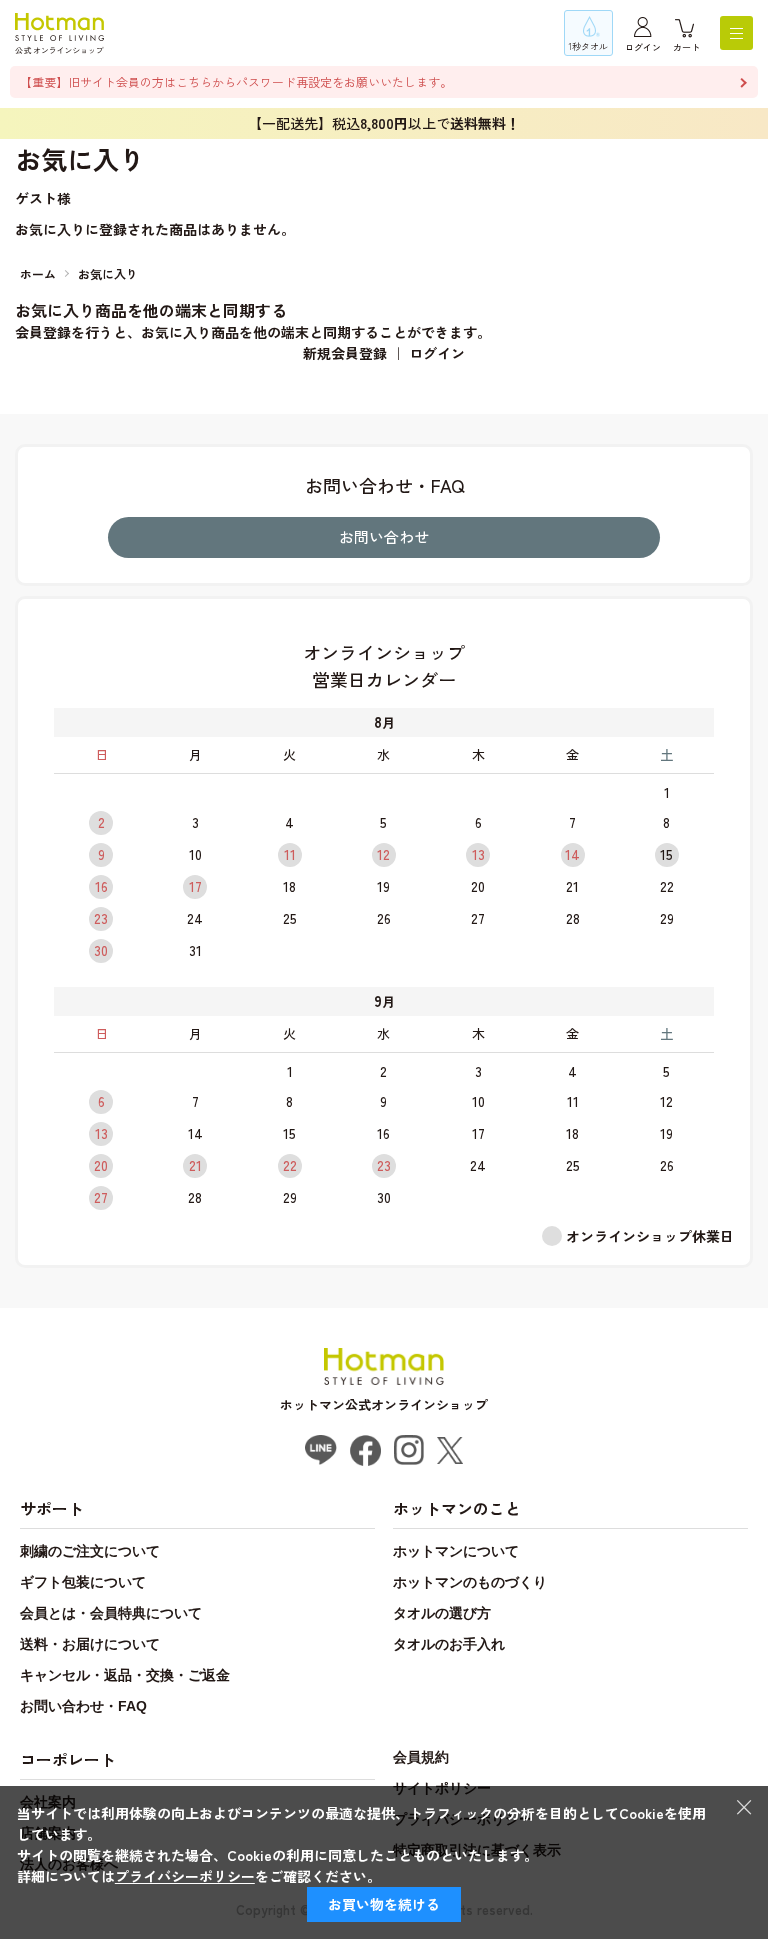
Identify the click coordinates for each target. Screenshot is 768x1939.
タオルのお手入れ (449, 1644)
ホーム (38, 273)
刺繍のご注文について (90, 1551)
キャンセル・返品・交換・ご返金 (125, 1675)
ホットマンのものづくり (470, 1582)
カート (686, 47)
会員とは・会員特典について (111, 1613)
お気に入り (108, 273)
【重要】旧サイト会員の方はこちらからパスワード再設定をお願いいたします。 (236, 81)
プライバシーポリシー (185, 1876)
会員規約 (421, 1757)
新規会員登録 (345, 353)
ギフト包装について (83, 1582)
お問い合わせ (384, 536)
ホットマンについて (456, 1551)
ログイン (643, 47)
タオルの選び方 (442, 1613)
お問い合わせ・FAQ (83, 1706)
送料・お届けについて (90, 1644)
